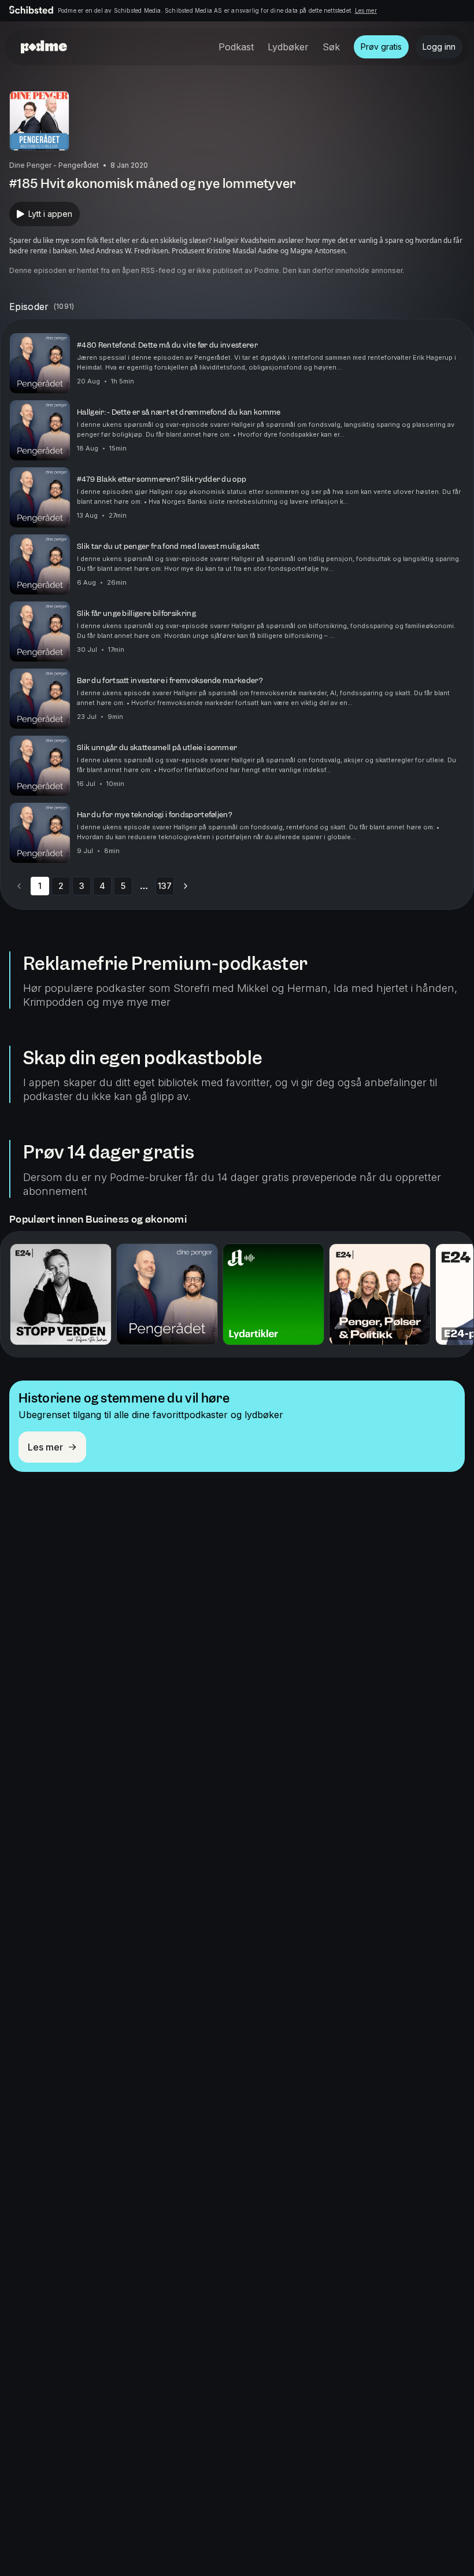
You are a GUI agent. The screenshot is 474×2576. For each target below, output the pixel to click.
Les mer (366, 10)
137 (165, 886)
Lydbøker (288, 47)
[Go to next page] (186, 886)
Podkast (236, 47)
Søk (331, 47)
